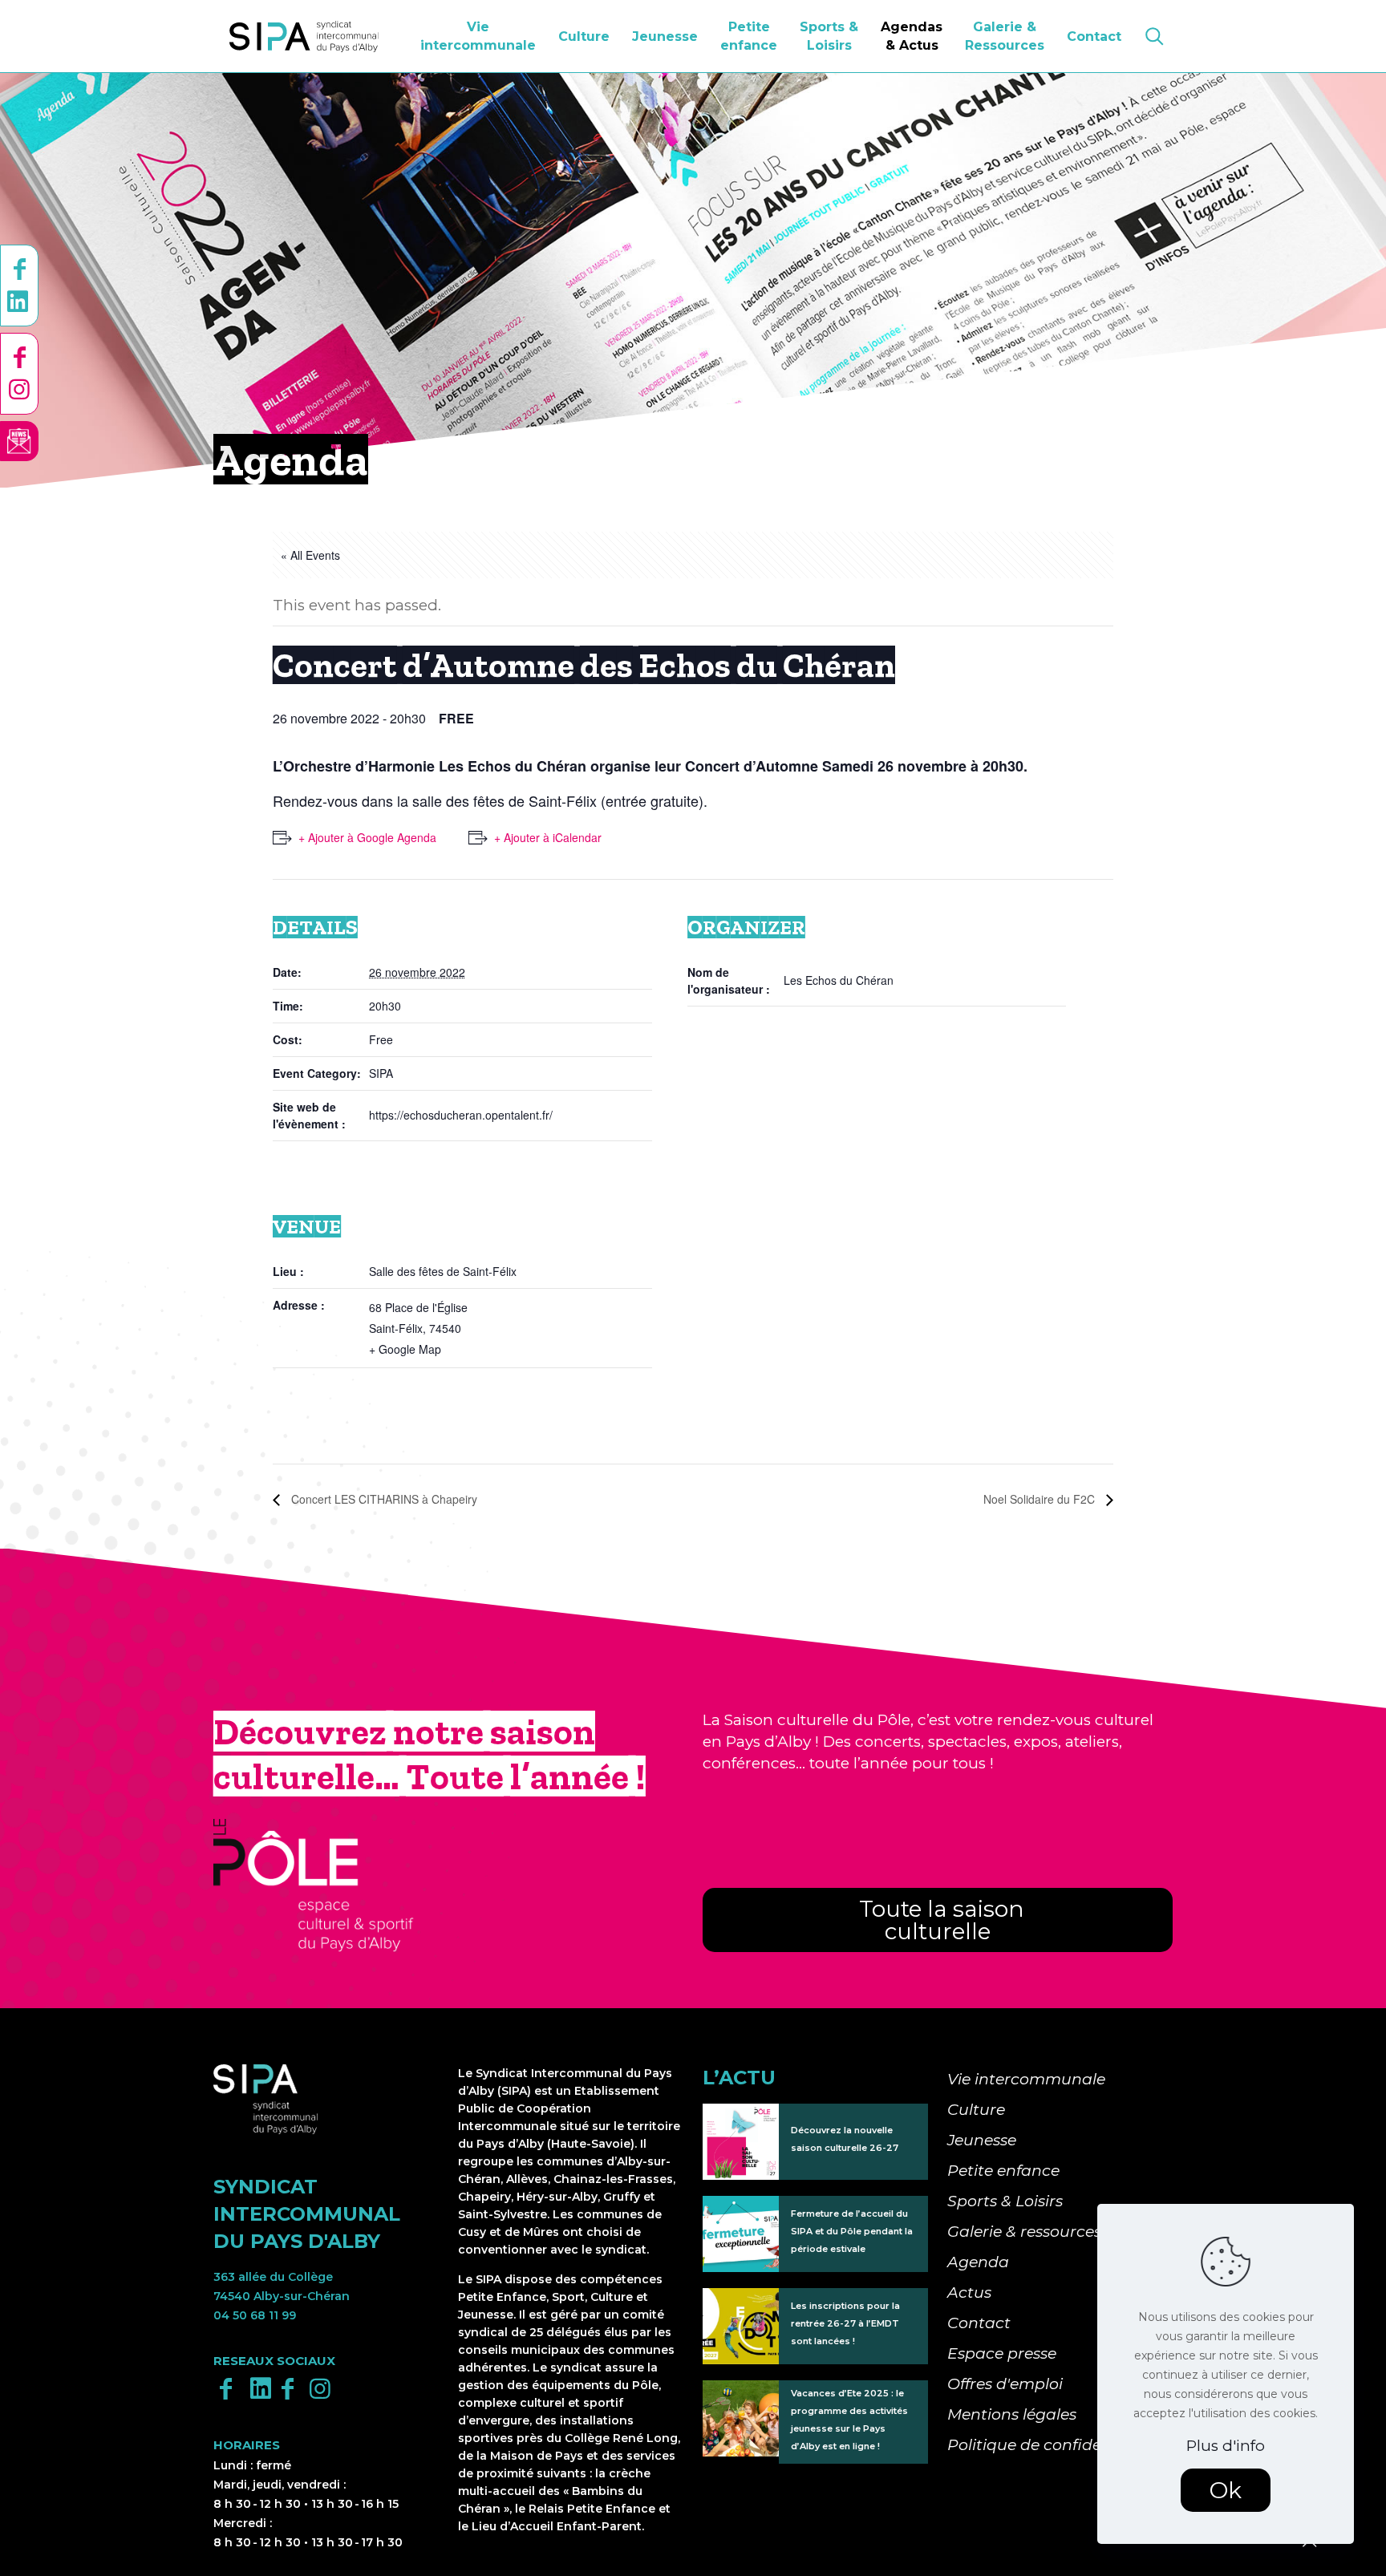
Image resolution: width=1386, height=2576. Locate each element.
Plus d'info (1226, 2446)
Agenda (978, 2262)
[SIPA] (304, 36)
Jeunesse (982, 2140)
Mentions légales (1012, 2414)
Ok (1226, 2490)
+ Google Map (405, 1349)
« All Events (310, 555)
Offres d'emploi (1005, 2384)
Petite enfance (1003, 2171)
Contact (979, 2323)
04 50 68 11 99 (255, 2315)
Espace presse (1002, 2353)
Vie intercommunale (1026, 2079)
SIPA (381, 1073)
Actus (969, 2292)
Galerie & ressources (1024, 2232)
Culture (976, 2110)
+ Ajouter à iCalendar (548, 837)
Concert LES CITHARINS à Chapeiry (383, 1499)
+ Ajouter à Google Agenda (367, 837)
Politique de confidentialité (1052, 2445)
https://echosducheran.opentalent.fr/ (461, 1115)
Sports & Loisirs (1005, 2201)
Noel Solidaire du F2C (1041, 1499)
